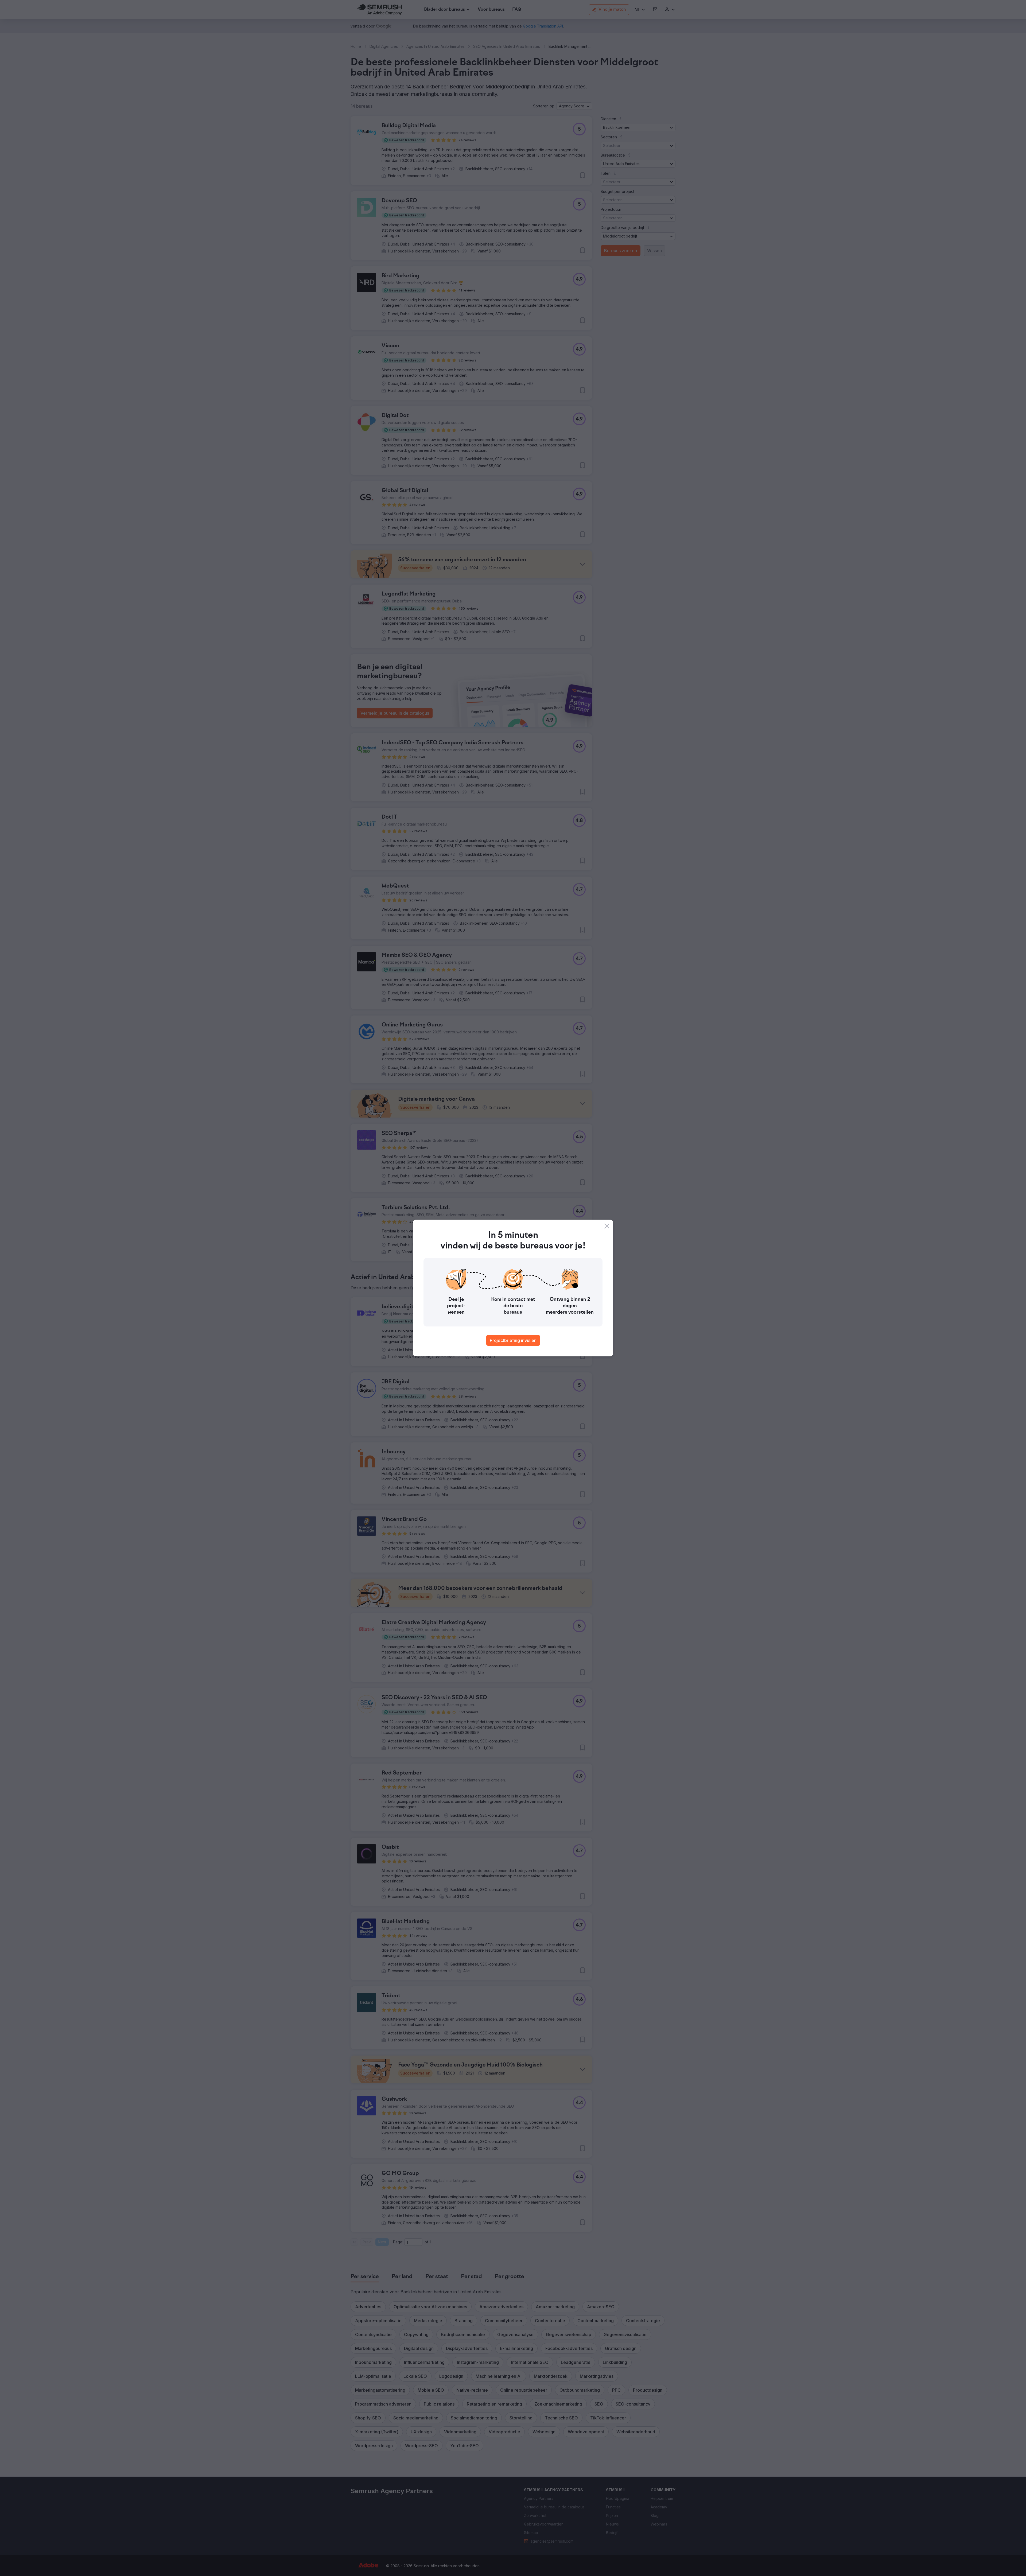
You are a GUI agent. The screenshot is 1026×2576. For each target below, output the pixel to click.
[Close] (607, 1226)
